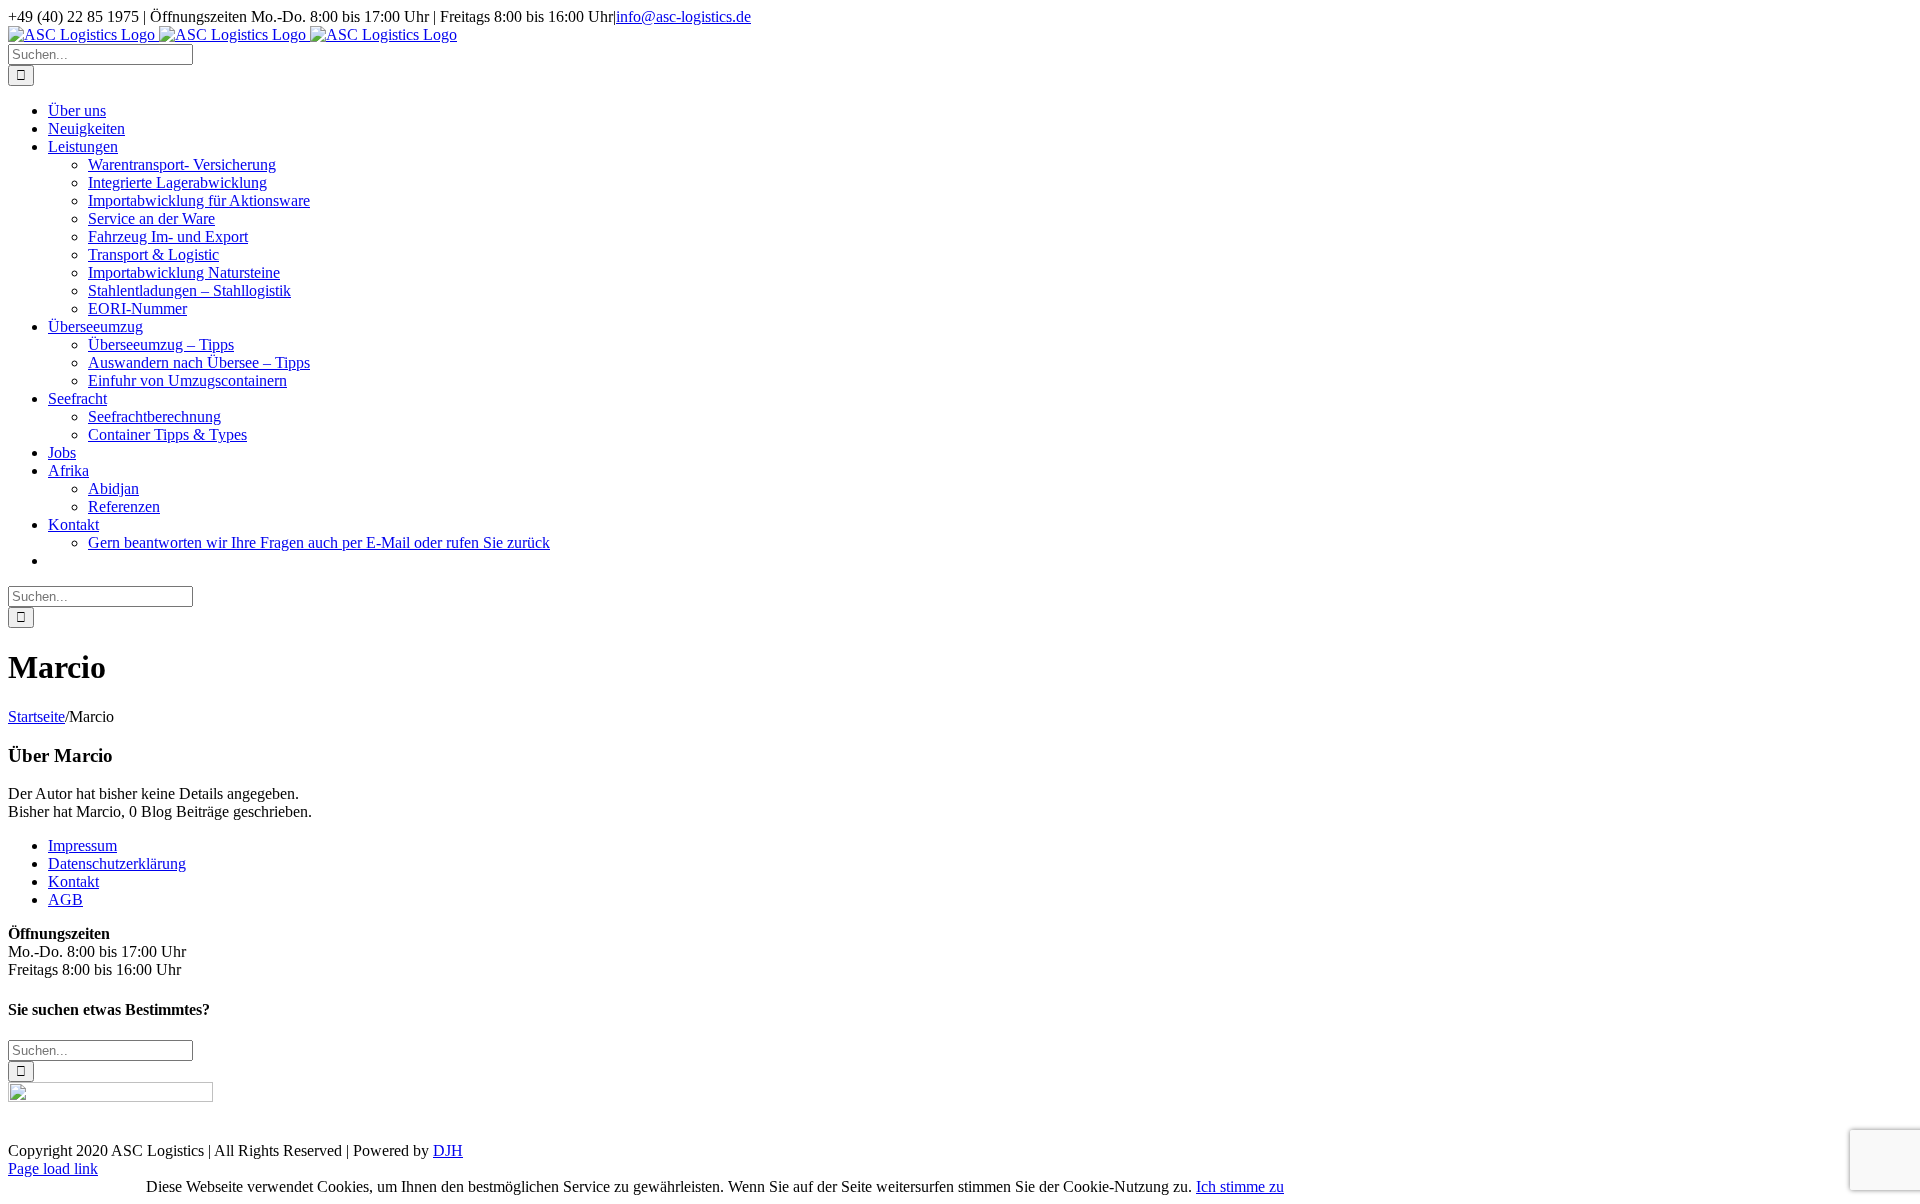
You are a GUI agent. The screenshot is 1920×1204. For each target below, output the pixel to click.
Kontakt (73, 881)
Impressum (82, 845)
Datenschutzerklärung (117, 863)
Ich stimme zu (1240, 1186)
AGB (65, 899)
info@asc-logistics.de (683, 16)
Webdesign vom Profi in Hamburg (77, 1183)
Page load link (53, 1168)
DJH (448, 1150)
